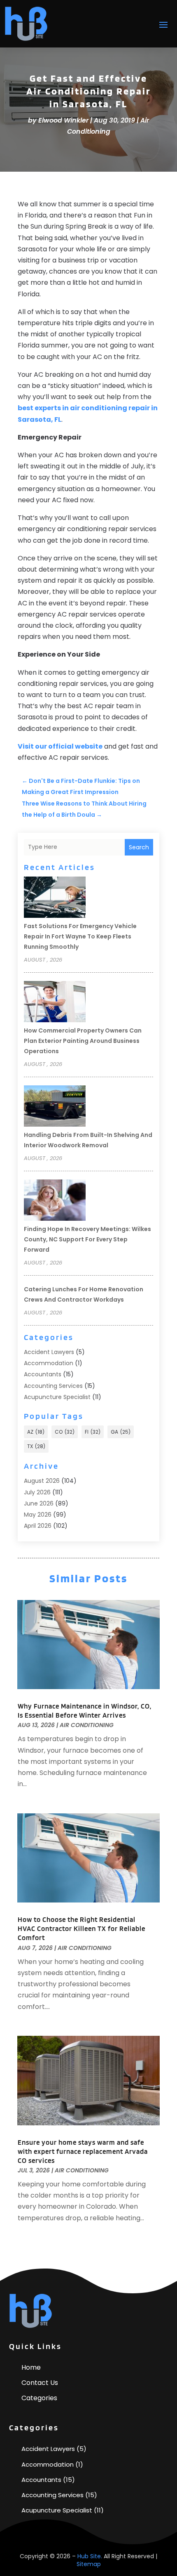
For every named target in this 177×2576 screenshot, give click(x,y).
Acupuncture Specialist (57, 1397)
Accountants (43, 1374)
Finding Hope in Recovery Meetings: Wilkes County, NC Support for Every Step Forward (87, 1239)
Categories (39, 2398)
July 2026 (37, 1492)
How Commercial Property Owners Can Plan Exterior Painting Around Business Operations (83, 1041)
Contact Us (40, 2383)
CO (65, 1432)
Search (139, 847)
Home (31, 2367)
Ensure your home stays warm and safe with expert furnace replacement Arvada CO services (83, 2151)
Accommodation (49, 1363)
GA (121, 1432)
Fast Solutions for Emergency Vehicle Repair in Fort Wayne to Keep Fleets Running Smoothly (80, 936)
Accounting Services (53, 1386)
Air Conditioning (87, 1725)
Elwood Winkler (63, 120)
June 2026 (39, 1503)
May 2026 (38, 1515)
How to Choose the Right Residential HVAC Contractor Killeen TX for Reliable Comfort (82, 1928)
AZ (36, 1432)
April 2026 (38, 1526)
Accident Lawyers (49, 1352)
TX (36, 1446)
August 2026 (42, 1481)
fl (93, 1432)
